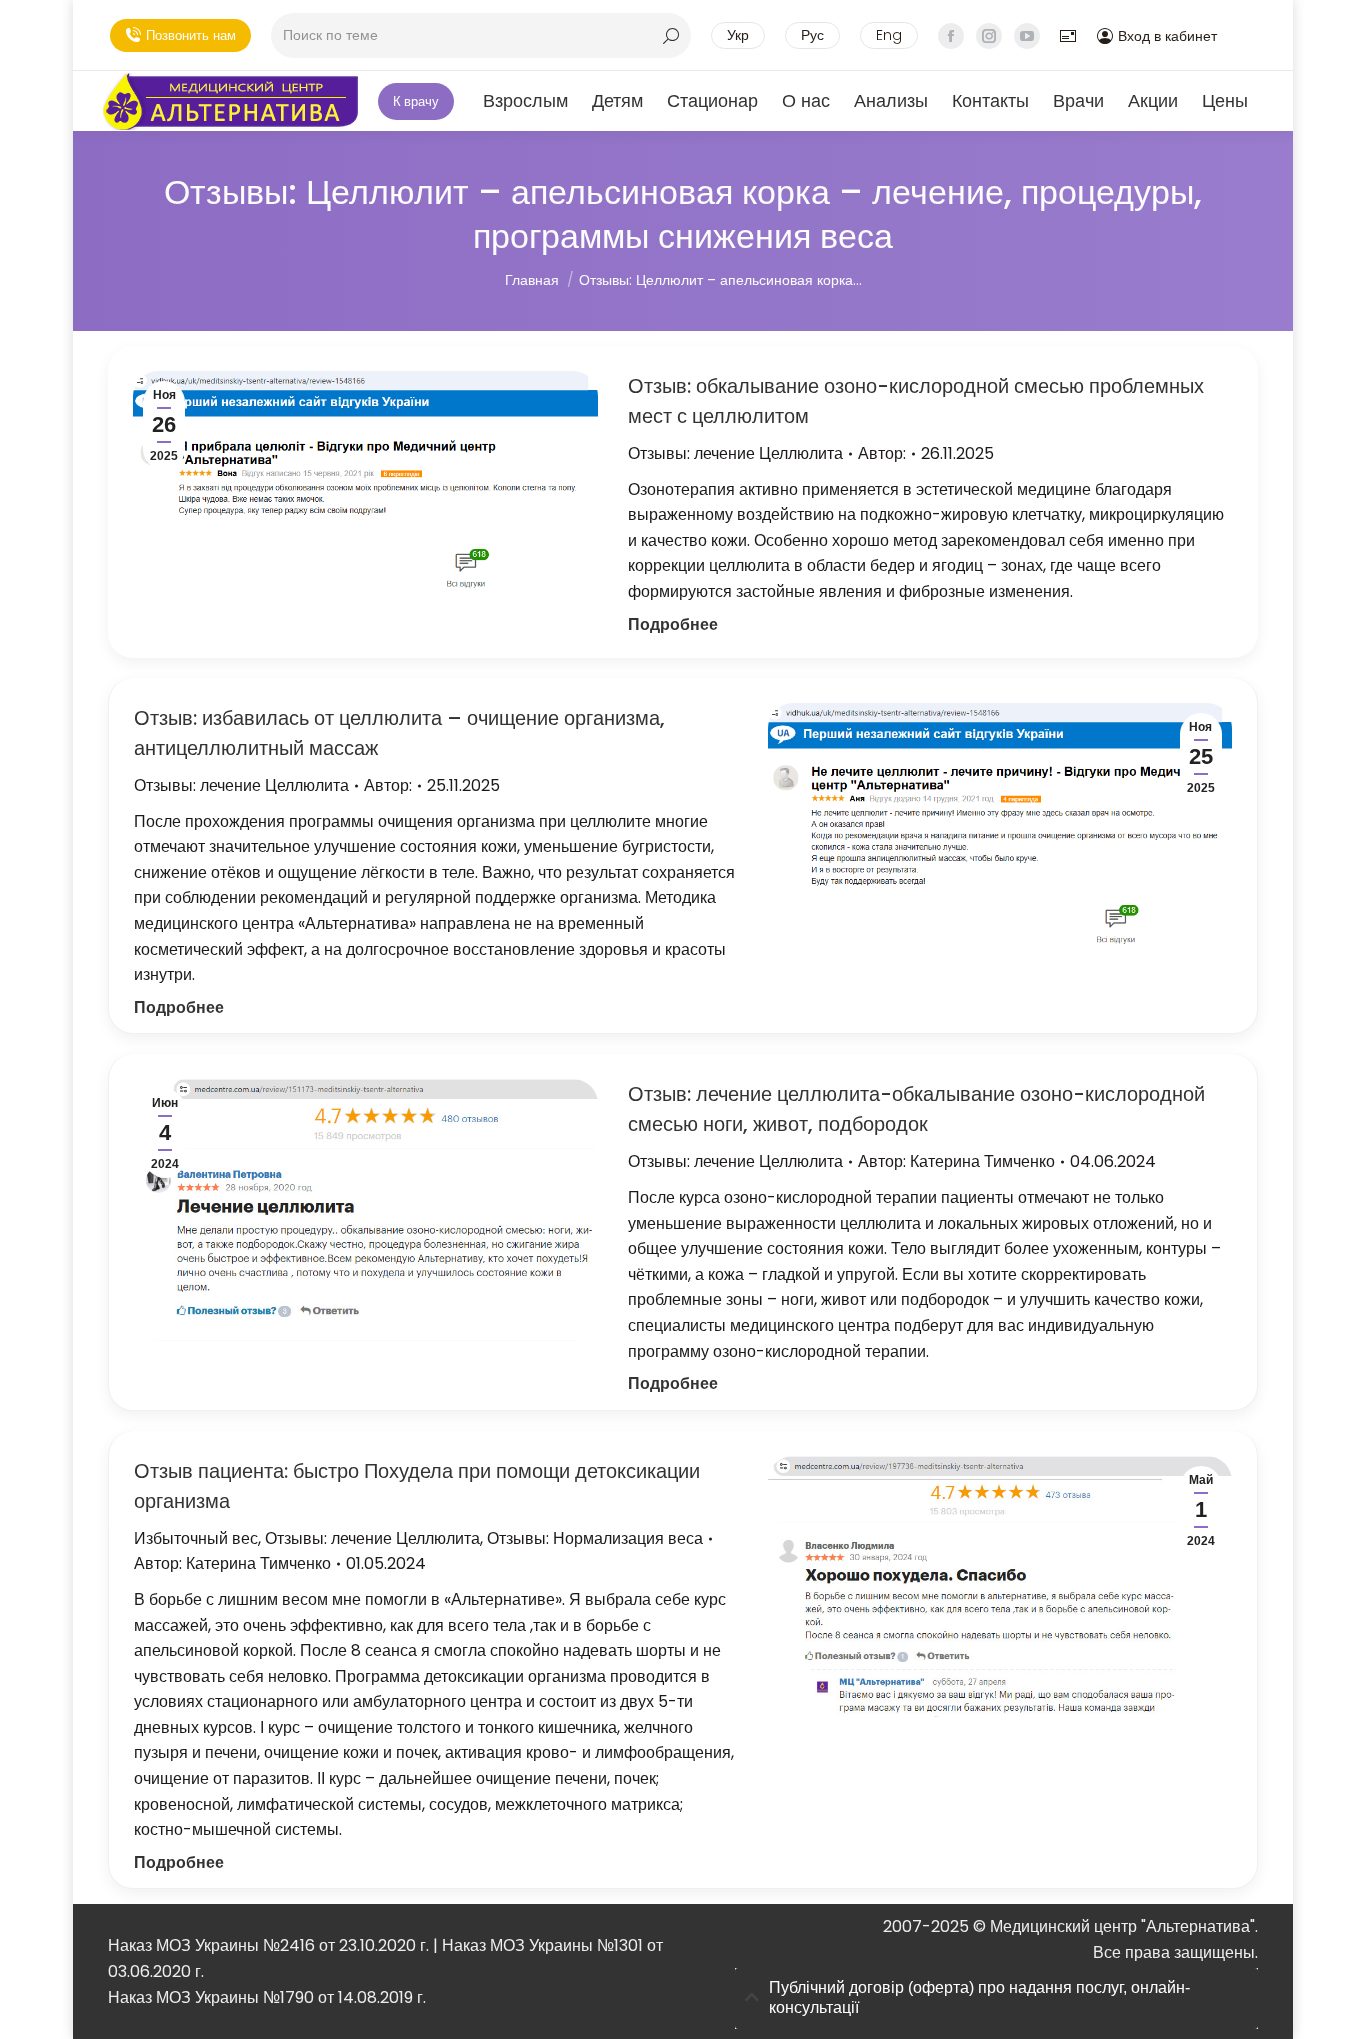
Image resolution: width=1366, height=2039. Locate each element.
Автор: (882, 453)
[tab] (996, 1999)
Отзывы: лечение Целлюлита (735, 453)
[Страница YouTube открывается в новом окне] (1027, 36)
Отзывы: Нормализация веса (595, 1538)
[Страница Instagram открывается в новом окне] (989, 36)
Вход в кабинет (1167, 36)
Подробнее (673, 624)
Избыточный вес (196, 1538)
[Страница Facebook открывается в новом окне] (951, 36)
